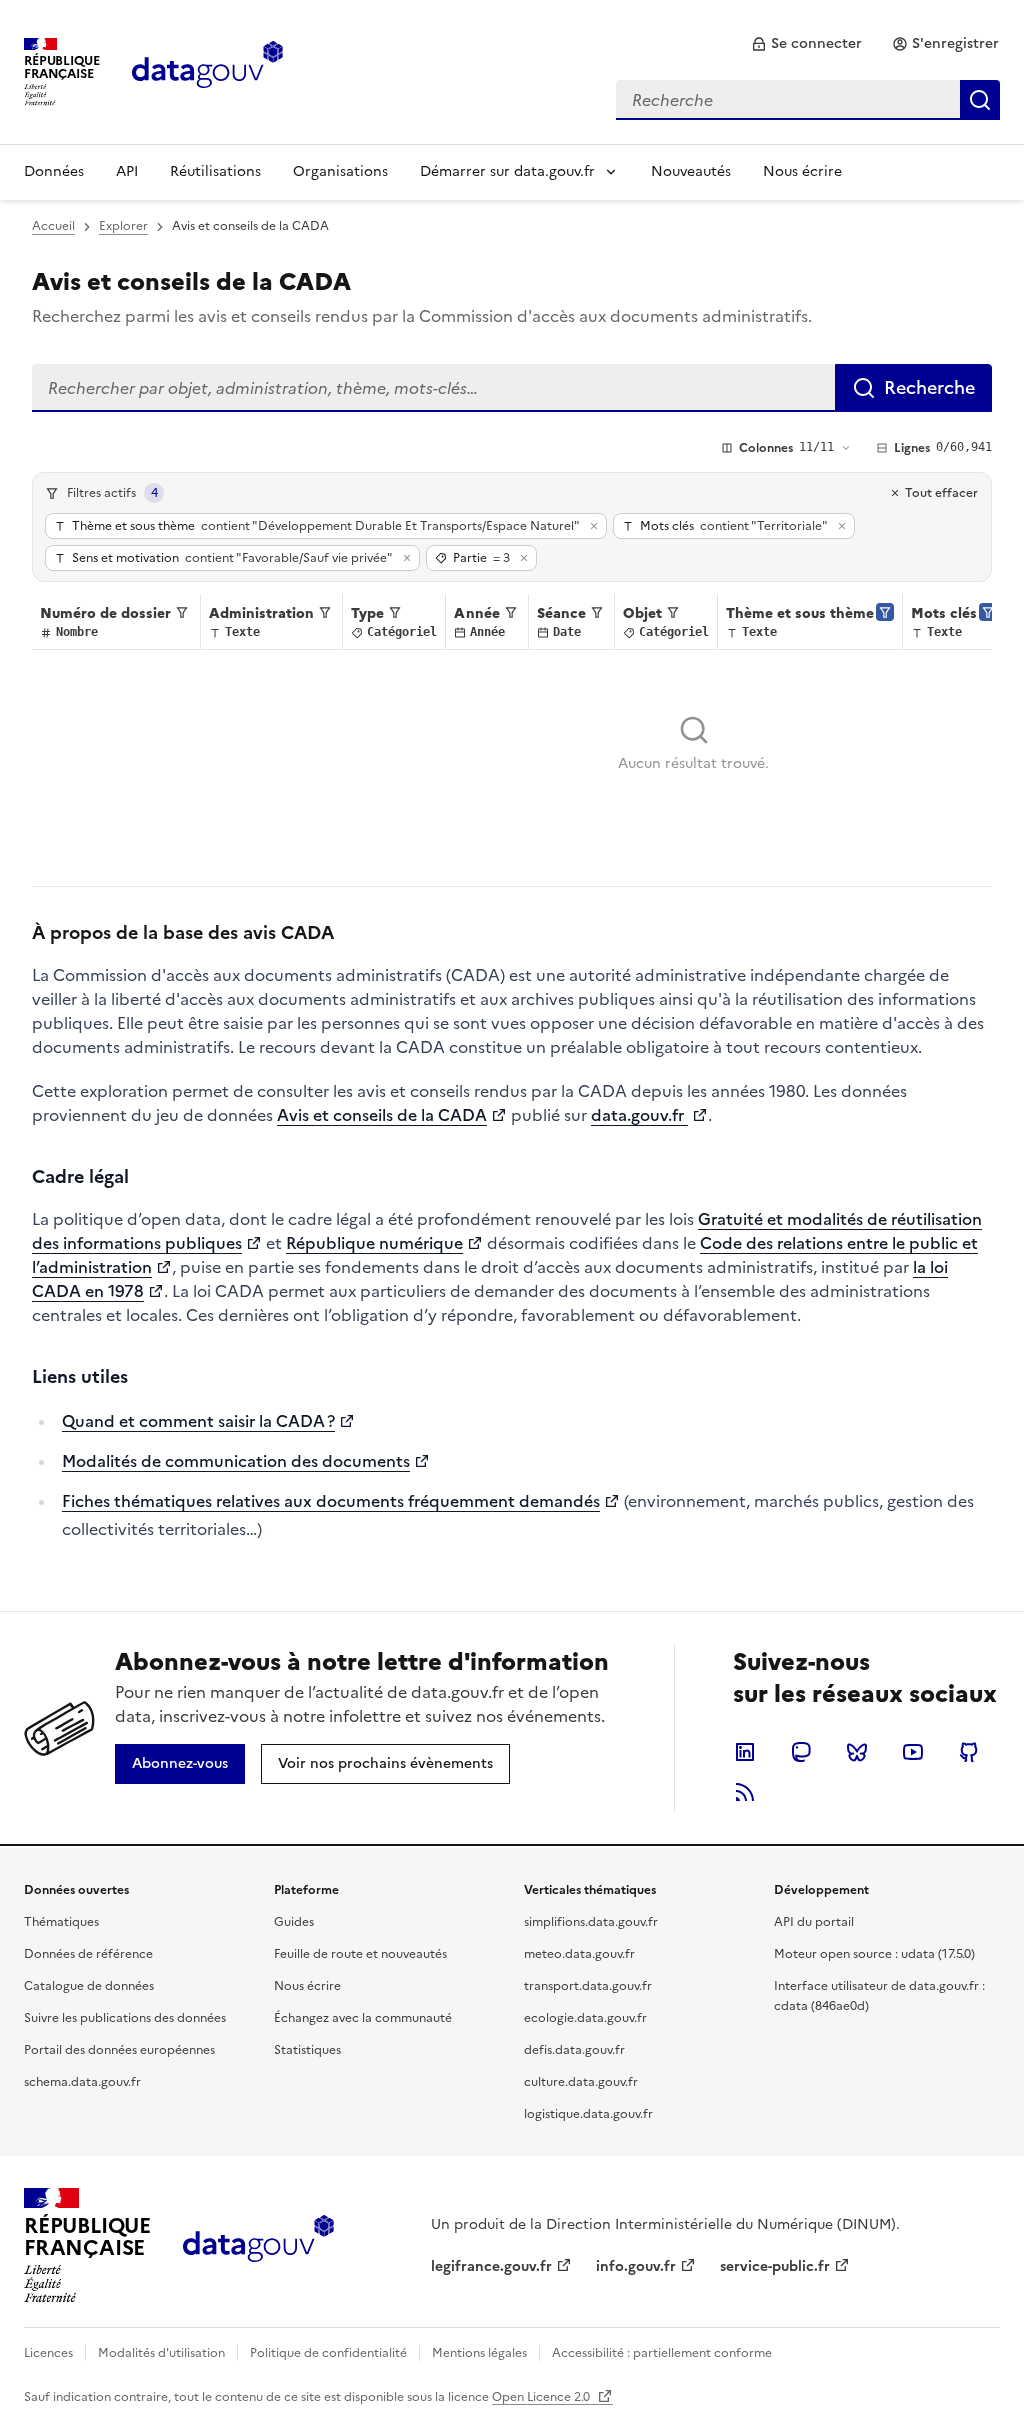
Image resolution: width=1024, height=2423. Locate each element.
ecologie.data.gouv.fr (585, 2018)
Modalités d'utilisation (161, 2353)
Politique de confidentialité (328, 2353)
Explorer (123, 226)
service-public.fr (775, 2266)
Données (54, 171)
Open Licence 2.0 (542, 2397)
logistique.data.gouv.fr (588, 2114)
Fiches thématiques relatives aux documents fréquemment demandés (331, 1501)
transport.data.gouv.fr (588, 1986)
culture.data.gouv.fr (581, 2082)
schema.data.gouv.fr (82, 2082)
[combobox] (808, 100)
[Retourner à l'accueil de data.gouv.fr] (207, 70)
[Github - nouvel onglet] (969, 1752)
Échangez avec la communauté (363, 2018)
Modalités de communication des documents (236, 1461)
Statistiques (307, 2050)
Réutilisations (215, 171)
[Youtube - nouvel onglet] (913, 1752)
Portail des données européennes (119, 2050)
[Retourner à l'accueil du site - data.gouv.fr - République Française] (258, 2246)
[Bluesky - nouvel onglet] (857, 1752)
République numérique (374, 1243)
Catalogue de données (89, 1986)
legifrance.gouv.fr (491, 2266)
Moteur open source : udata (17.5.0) (874, 1954)
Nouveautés (691, 171)
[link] (806, 44)
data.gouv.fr (639, 1115)
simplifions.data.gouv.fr (591, 1922)
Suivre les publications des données (125, 2018)
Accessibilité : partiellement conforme (662, 2353)
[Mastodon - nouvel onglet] (801, 1752)
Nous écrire (802, 171)
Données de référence (88, 1954)
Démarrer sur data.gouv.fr (507, 171)
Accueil (53, 226)
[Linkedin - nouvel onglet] (745, 1752)
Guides (294, 1922)
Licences (48, 2353)
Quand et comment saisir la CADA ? (198, 1421)
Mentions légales (479, 2353)
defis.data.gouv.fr (574, 2050)
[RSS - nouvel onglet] (745, 1792)
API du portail (814, 1922)
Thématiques (61, 1922)
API (127, 171)
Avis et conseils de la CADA (382, 1115)
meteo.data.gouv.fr (579, 1954)
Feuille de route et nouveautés (360, 1954)
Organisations (340, 171)
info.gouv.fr (636, 2266)
